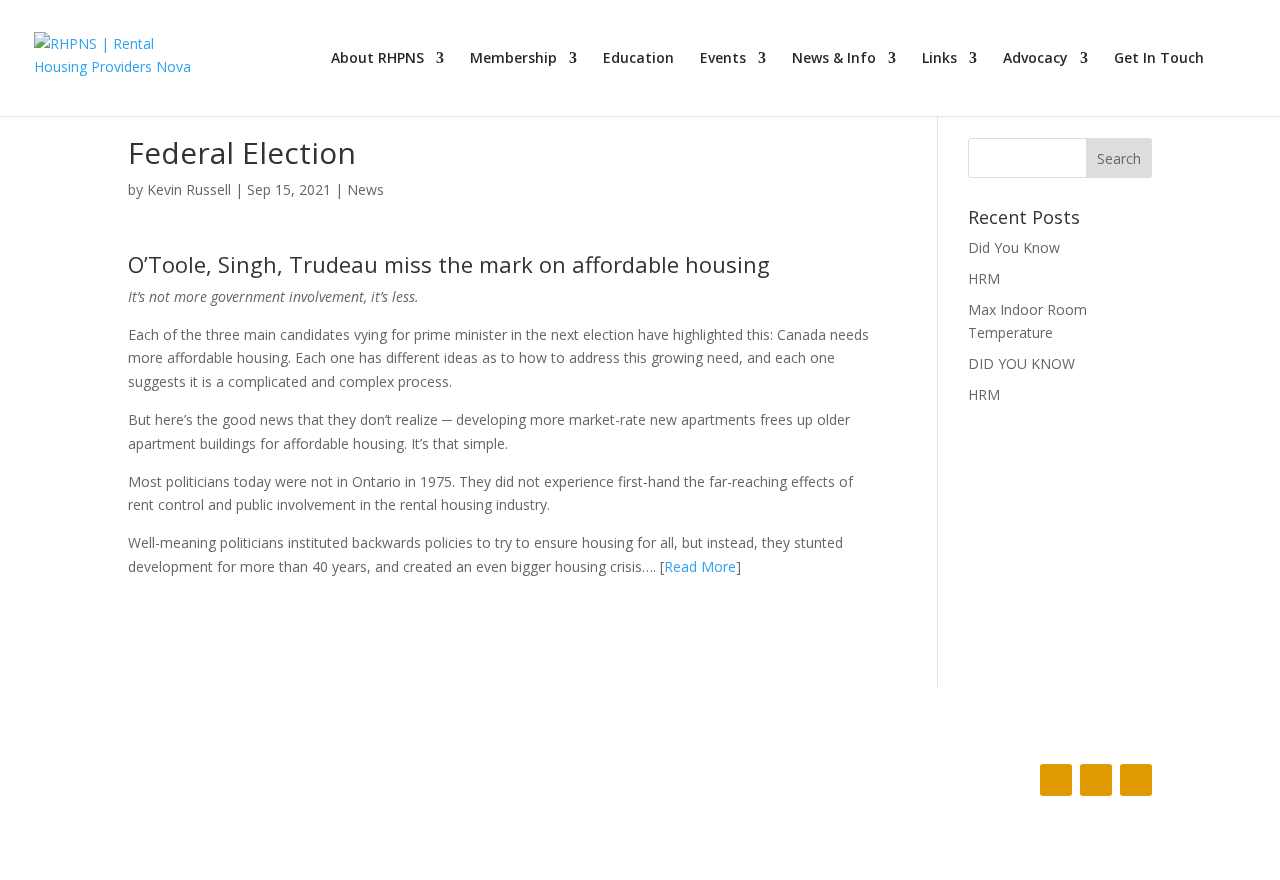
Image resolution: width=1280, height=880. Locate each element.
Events (723, 59)
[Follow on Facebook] (1056, 780)
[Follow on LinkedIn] (1136, 780)
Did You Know (1014, 247)
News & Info (834, 59)
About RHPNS (377, 59)
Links (939, 59)
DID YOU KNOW (1021, 363)
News (365, 189)
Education (638, 59)
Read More (700, 566)
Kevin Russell (189, 189)
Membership (513, 59)
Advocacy (1035, 59)
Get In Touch (1159, 59)
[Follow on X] (1096, 780)
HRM (984, 278)
